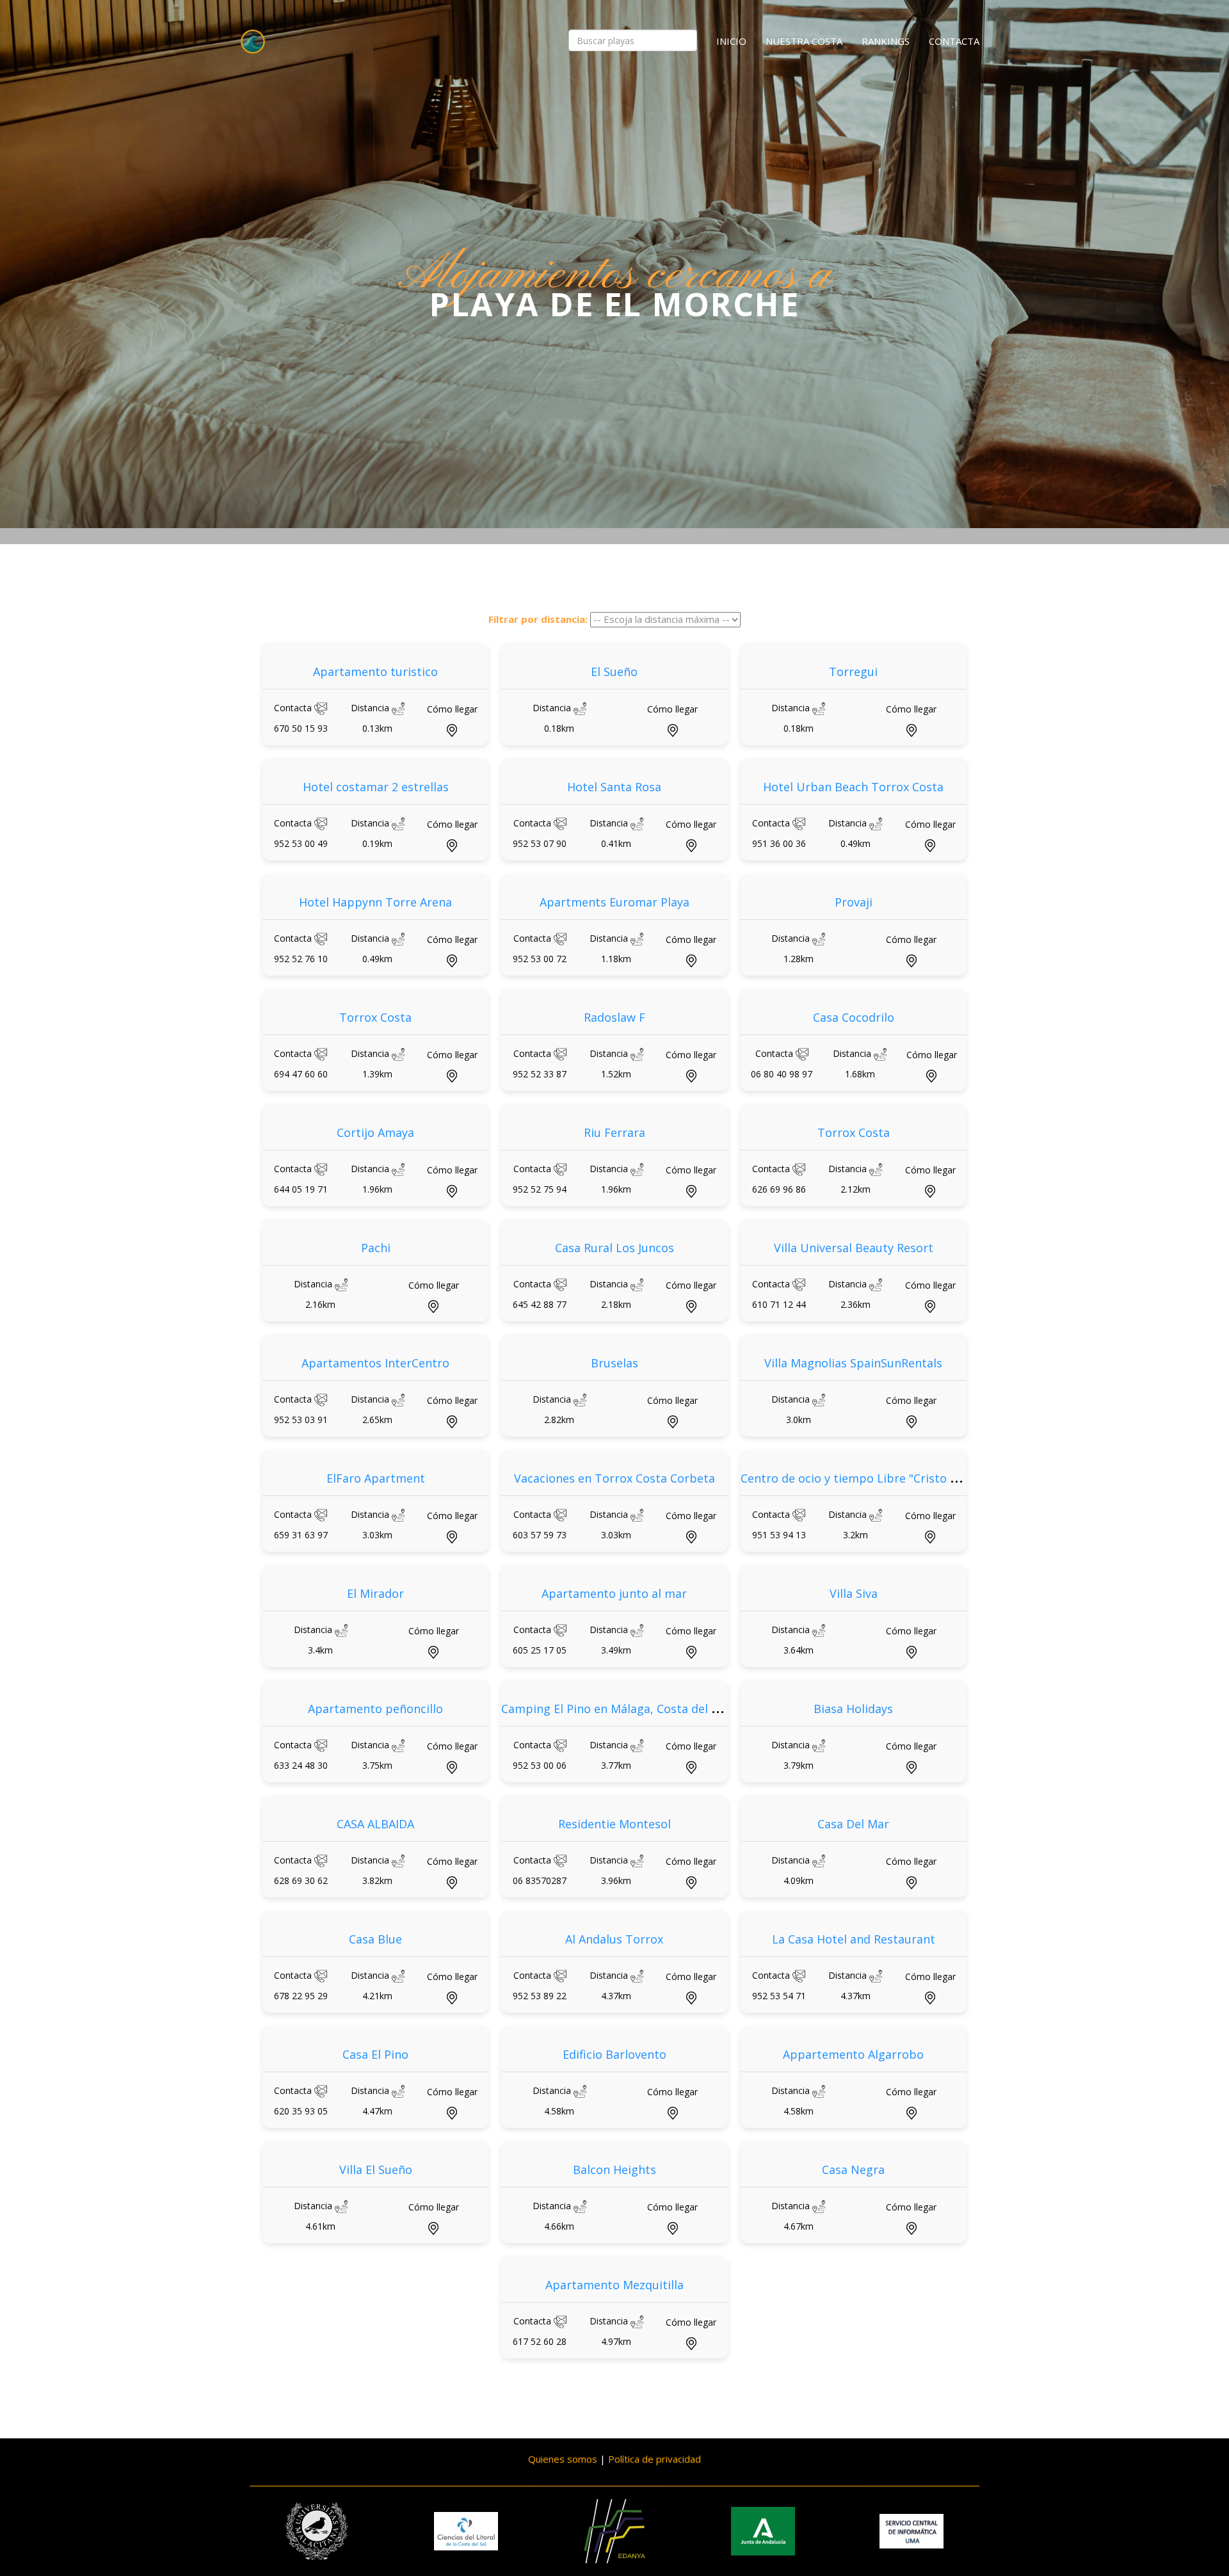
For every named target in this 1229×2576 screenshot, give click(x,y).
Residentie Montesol (614, 1824)
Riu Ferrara (614, 1132)
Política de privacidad (655, 2459)
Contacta (954, 41)
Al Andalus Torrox (614, 1939)
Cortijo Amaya (375, 1132)
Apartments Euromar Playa (614, 902)
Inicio (731, 41)
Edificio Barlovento (614, 2054)
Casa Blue (375, 1939)
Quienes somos (563, 2459)
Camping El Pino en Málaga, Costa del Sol (614, 1709)
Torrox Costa (375, 1017)
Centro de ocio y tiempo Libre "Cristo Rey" (857, 1478)
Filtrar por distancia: (538, 619)
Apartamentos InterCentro (375, 1363)
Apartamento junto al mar (614, 1593)
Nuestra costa (804, 41)
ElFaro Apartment (376, 1478)
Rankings (886, 41)
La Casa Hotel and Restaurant (854, 1939)
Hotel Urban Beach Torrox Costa (853, 787)
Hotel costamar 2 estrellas (376, 787)
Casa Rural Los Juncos (614, 1248)
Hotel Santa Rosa (614, 787)
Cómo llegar (452, 709)
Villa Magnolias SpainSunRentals (853, 1363)
